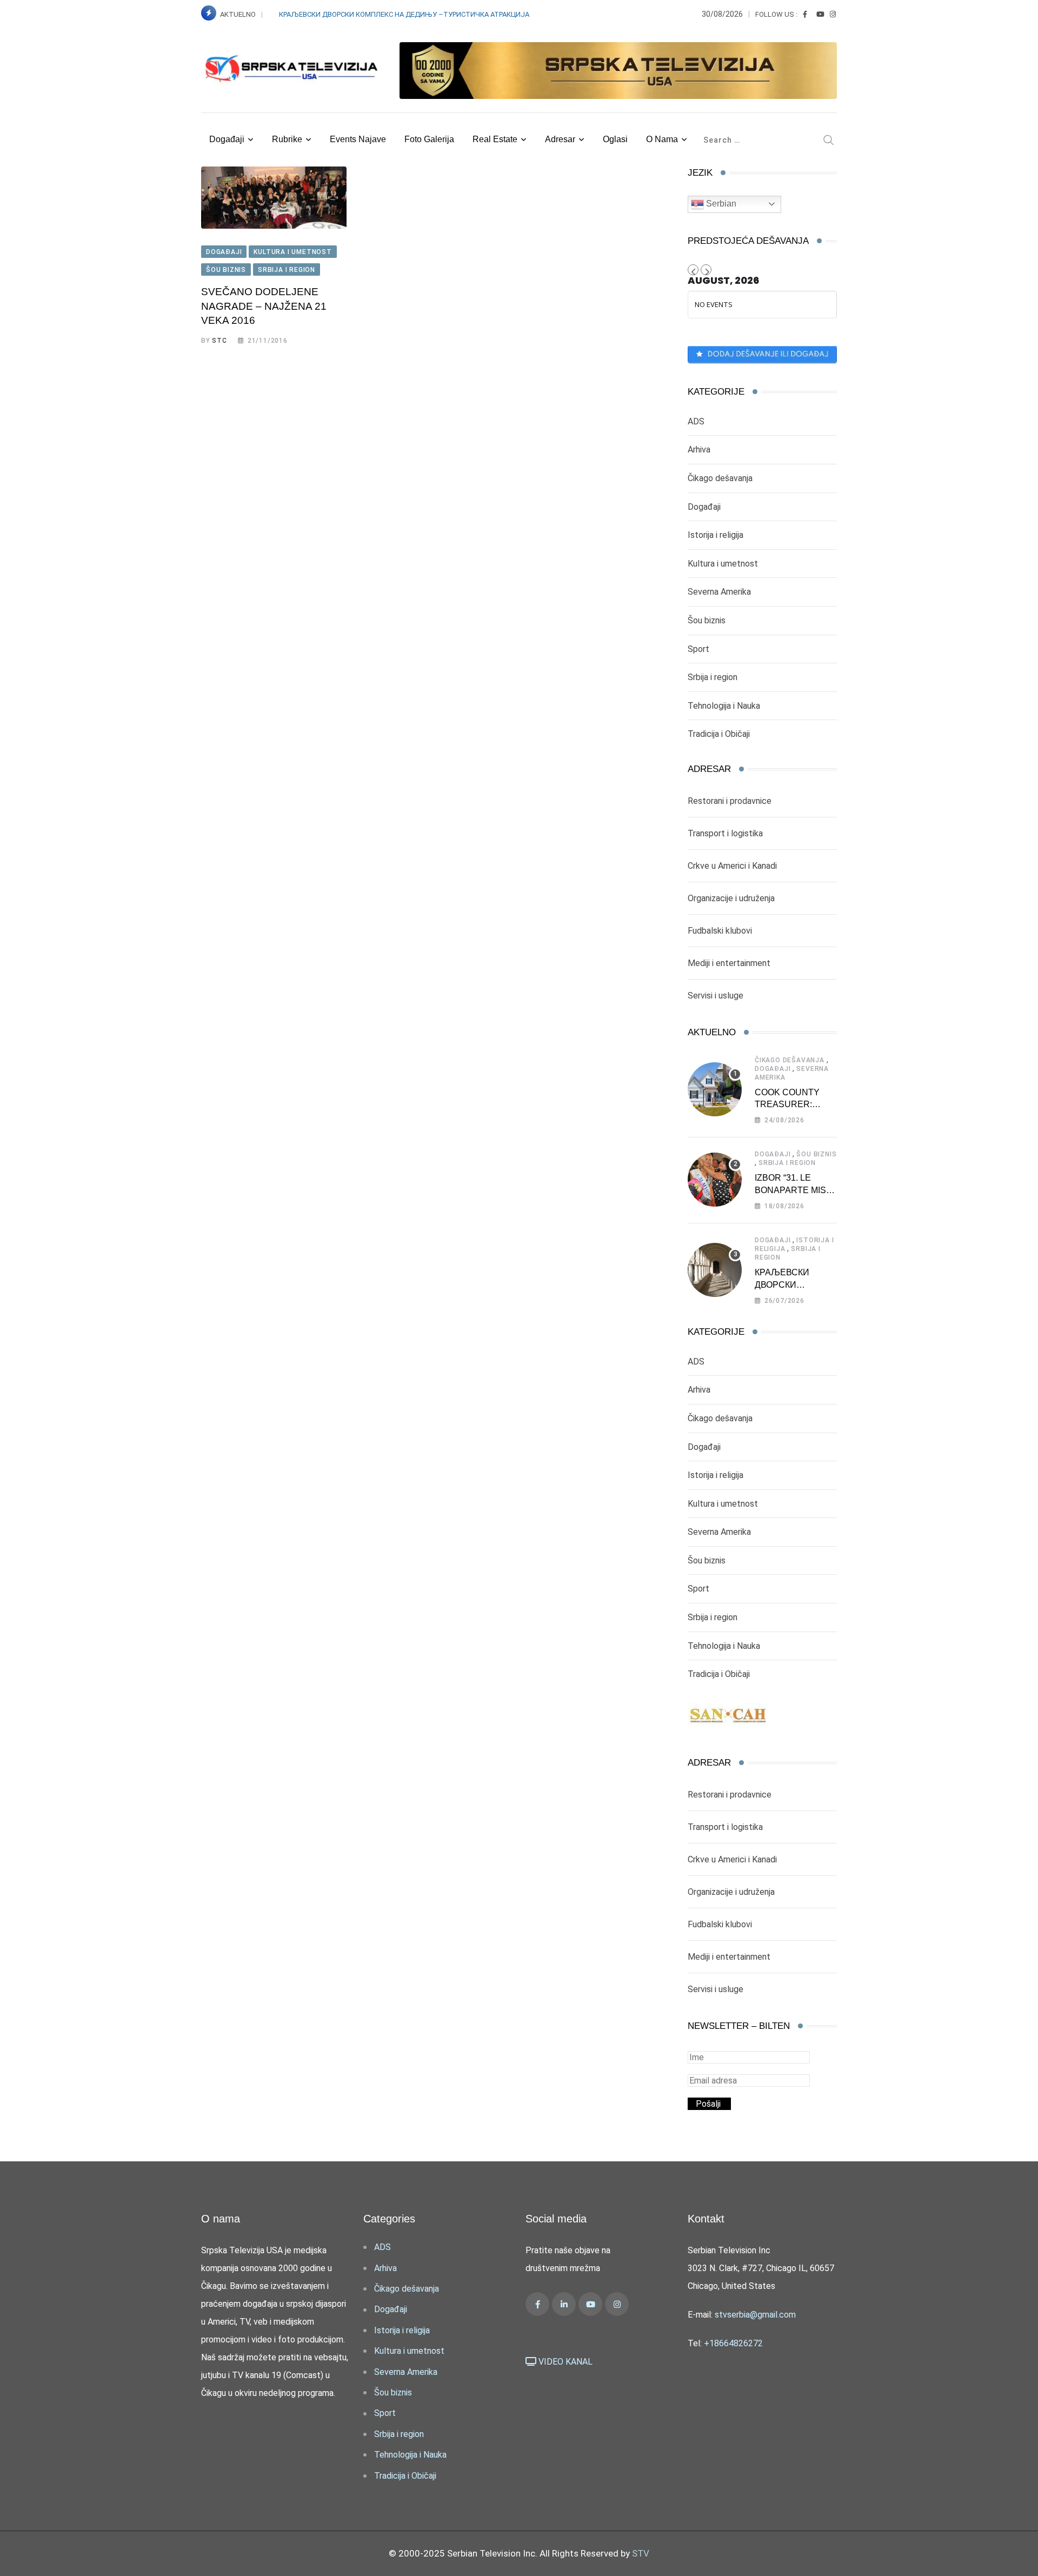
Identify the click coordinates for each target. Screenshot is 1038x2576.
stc (219, 341)
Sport (698, 649)
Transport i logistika (725, 833)
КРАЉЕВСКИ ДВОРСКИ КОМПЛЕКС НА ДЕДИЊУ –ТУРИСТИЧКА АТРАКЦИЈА (405, 14)
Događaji (227, 139)
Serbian (720, 204)
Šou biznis (707, 620)
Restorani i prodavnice (730, 801)
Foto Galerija (429, 139)
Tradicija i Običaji (719, 734)
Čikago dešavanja (720, 478)
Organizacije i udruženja (731, 898)
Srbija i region (713, 677)
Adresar (560, 139)
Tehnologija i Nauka (724, 706)
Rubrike (287, 139)
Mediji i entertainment (729, 963)
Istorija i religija (716, 535)
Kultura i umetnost (723, 564)
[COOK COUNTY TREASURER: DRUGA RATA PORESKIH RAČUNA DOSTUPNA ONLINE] (715, 1089)
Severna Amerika (719, 592)
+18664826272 (733, 2343)
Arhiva (699, 450)
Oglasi (615, 139)
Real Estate (495, 139)
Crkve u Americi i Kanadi (732, 866)
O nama (662, 139)
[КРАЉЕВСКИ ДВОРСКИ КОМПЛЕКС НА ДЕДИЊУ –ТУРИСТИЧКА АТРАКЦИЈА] (715, 1270)
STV (641, 2553)
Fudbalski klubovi (720, 931)
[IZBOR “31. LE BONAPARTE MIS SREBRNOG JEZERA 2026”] (715, 1180)
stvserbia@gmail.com (755, 2315)
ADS (696, 421)
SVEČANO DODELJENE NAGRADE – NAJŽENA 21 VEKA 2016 (264, 306)
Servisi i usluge (716, 996)
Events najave (358, 139)
